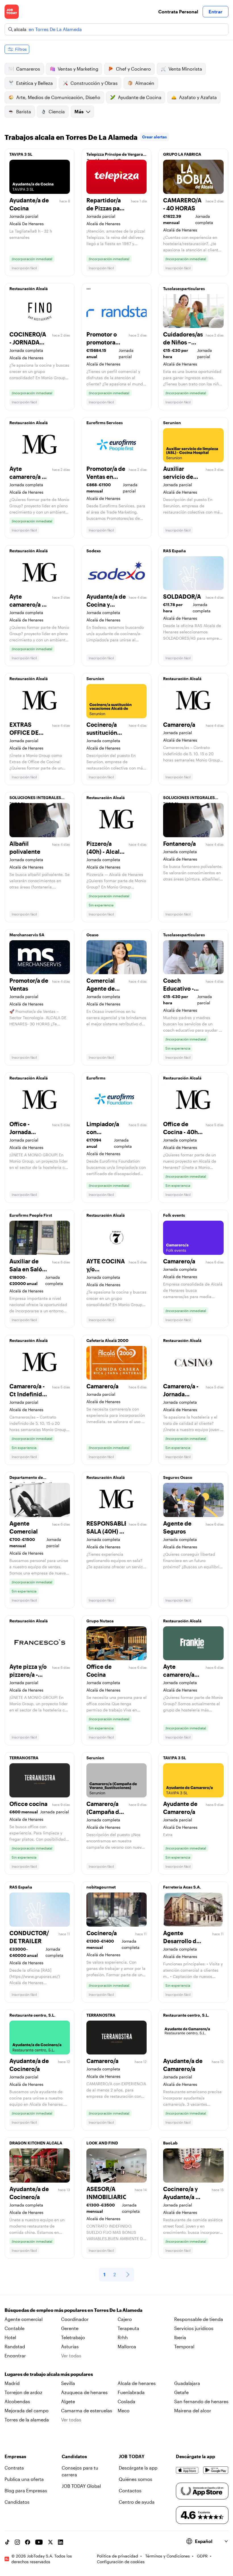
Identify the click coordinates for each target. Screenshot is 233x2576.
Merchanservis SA (27, 935)
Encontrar (15, 2356)
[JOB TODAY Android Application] (216, 2470)
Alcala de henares (137, 2383)
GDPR (202, 2556)
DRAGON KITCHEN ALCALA (36, 2143)
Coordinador (75, 2319)
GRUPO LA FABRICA (182, 154)
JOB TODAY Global (81, 2486)
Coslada (126, 2401)
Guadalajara (187, 2383)
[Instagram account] (17, 2542)
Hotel (10, 2337)
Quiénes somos (136, 2479)
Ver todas (71, 2356)
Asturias (70, 2346)
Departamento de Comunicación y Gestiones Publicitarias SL (35, 1479)
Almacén (145, 83)
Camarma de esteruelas (87, 2410)
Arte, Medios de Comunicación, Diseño (58, 97)
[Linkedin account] (61, 2542)
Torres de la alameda (27, 2420)
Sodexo (94, 551)
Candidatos (17, 2502)
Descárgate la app (138, 2468)
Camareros (28, 69)
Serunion (172, 423)
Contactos (130, 2490)
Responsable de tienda (199, 2319)
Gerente (70, 2328)
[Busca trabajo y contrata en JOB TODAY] (12, 12)
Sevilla (68, 2383)
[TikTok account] (7, 2542)
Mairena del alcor (193, 2410)
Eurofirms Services (105, 423)
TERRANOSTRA (24, 1758)
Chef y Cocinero (133, 69)
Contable (14, 2328)
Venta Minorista (185, 69)
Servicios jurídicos (194, 2328)
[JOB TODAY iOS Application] (187, 2470)
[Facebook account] (28, 2542)
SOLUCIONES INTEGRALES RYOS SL (35, 799)
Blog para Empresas (26, 2490)
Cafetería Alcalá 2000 (107, 1340)
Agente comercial (24, 2319)
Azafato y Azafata (198, 97)
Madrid (12, 2383)
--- (89, 289)
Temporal (184, 2346)
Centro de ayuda (137, 2502)
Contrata (14, 2468)
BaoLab (170, 2143)
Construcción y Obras (94, 83)
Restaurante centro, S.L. (32, 2015)
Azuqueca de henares (84, 2392)
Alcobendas (17, 2401)
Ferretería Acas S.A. (182, 1887)
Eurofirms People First (31, 1215)
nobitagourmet (101, 1887)
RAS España (174, 551)
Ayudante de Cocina (140, 97)
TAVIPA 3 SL (21, 154)
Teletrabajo (73, 2337)
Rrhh (123, 2337)
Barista (24, 111)
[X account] (50, 2542)
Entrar (216, 12)
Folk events (174, 1215)
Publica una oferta (24, 2479)
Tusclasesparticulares (184, 289)
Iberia (180, 2337)
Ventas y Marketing (78, 69)
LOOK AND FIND (102, 2143)
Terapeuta (128, 2328)
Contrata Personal (178, 12)
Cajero (125, 2319)
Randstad (15, 2346)
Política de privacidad (117, 2556)
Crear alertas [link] (154, 137)
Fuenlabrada (131, 2392)
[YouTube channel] (39, 2542)
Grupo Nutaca (100, 1621)
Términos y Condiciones (168, 2556)
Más (79, 111)
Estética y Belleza (35, 83)
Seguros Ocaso (178, 1477)
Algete (68, 2401)
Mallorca (127, 2346)
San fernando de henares (201, 2401)
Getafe (181, 2392)
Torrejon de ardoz (23, 2392)
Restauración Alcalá (29, 289)
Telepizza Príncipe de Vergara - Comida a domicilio (116, 156)
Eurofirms (96, 1078)
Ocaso (92, 935)
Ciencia (57, 111)
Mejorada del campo (27, 2410)
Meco (124, 2410)
